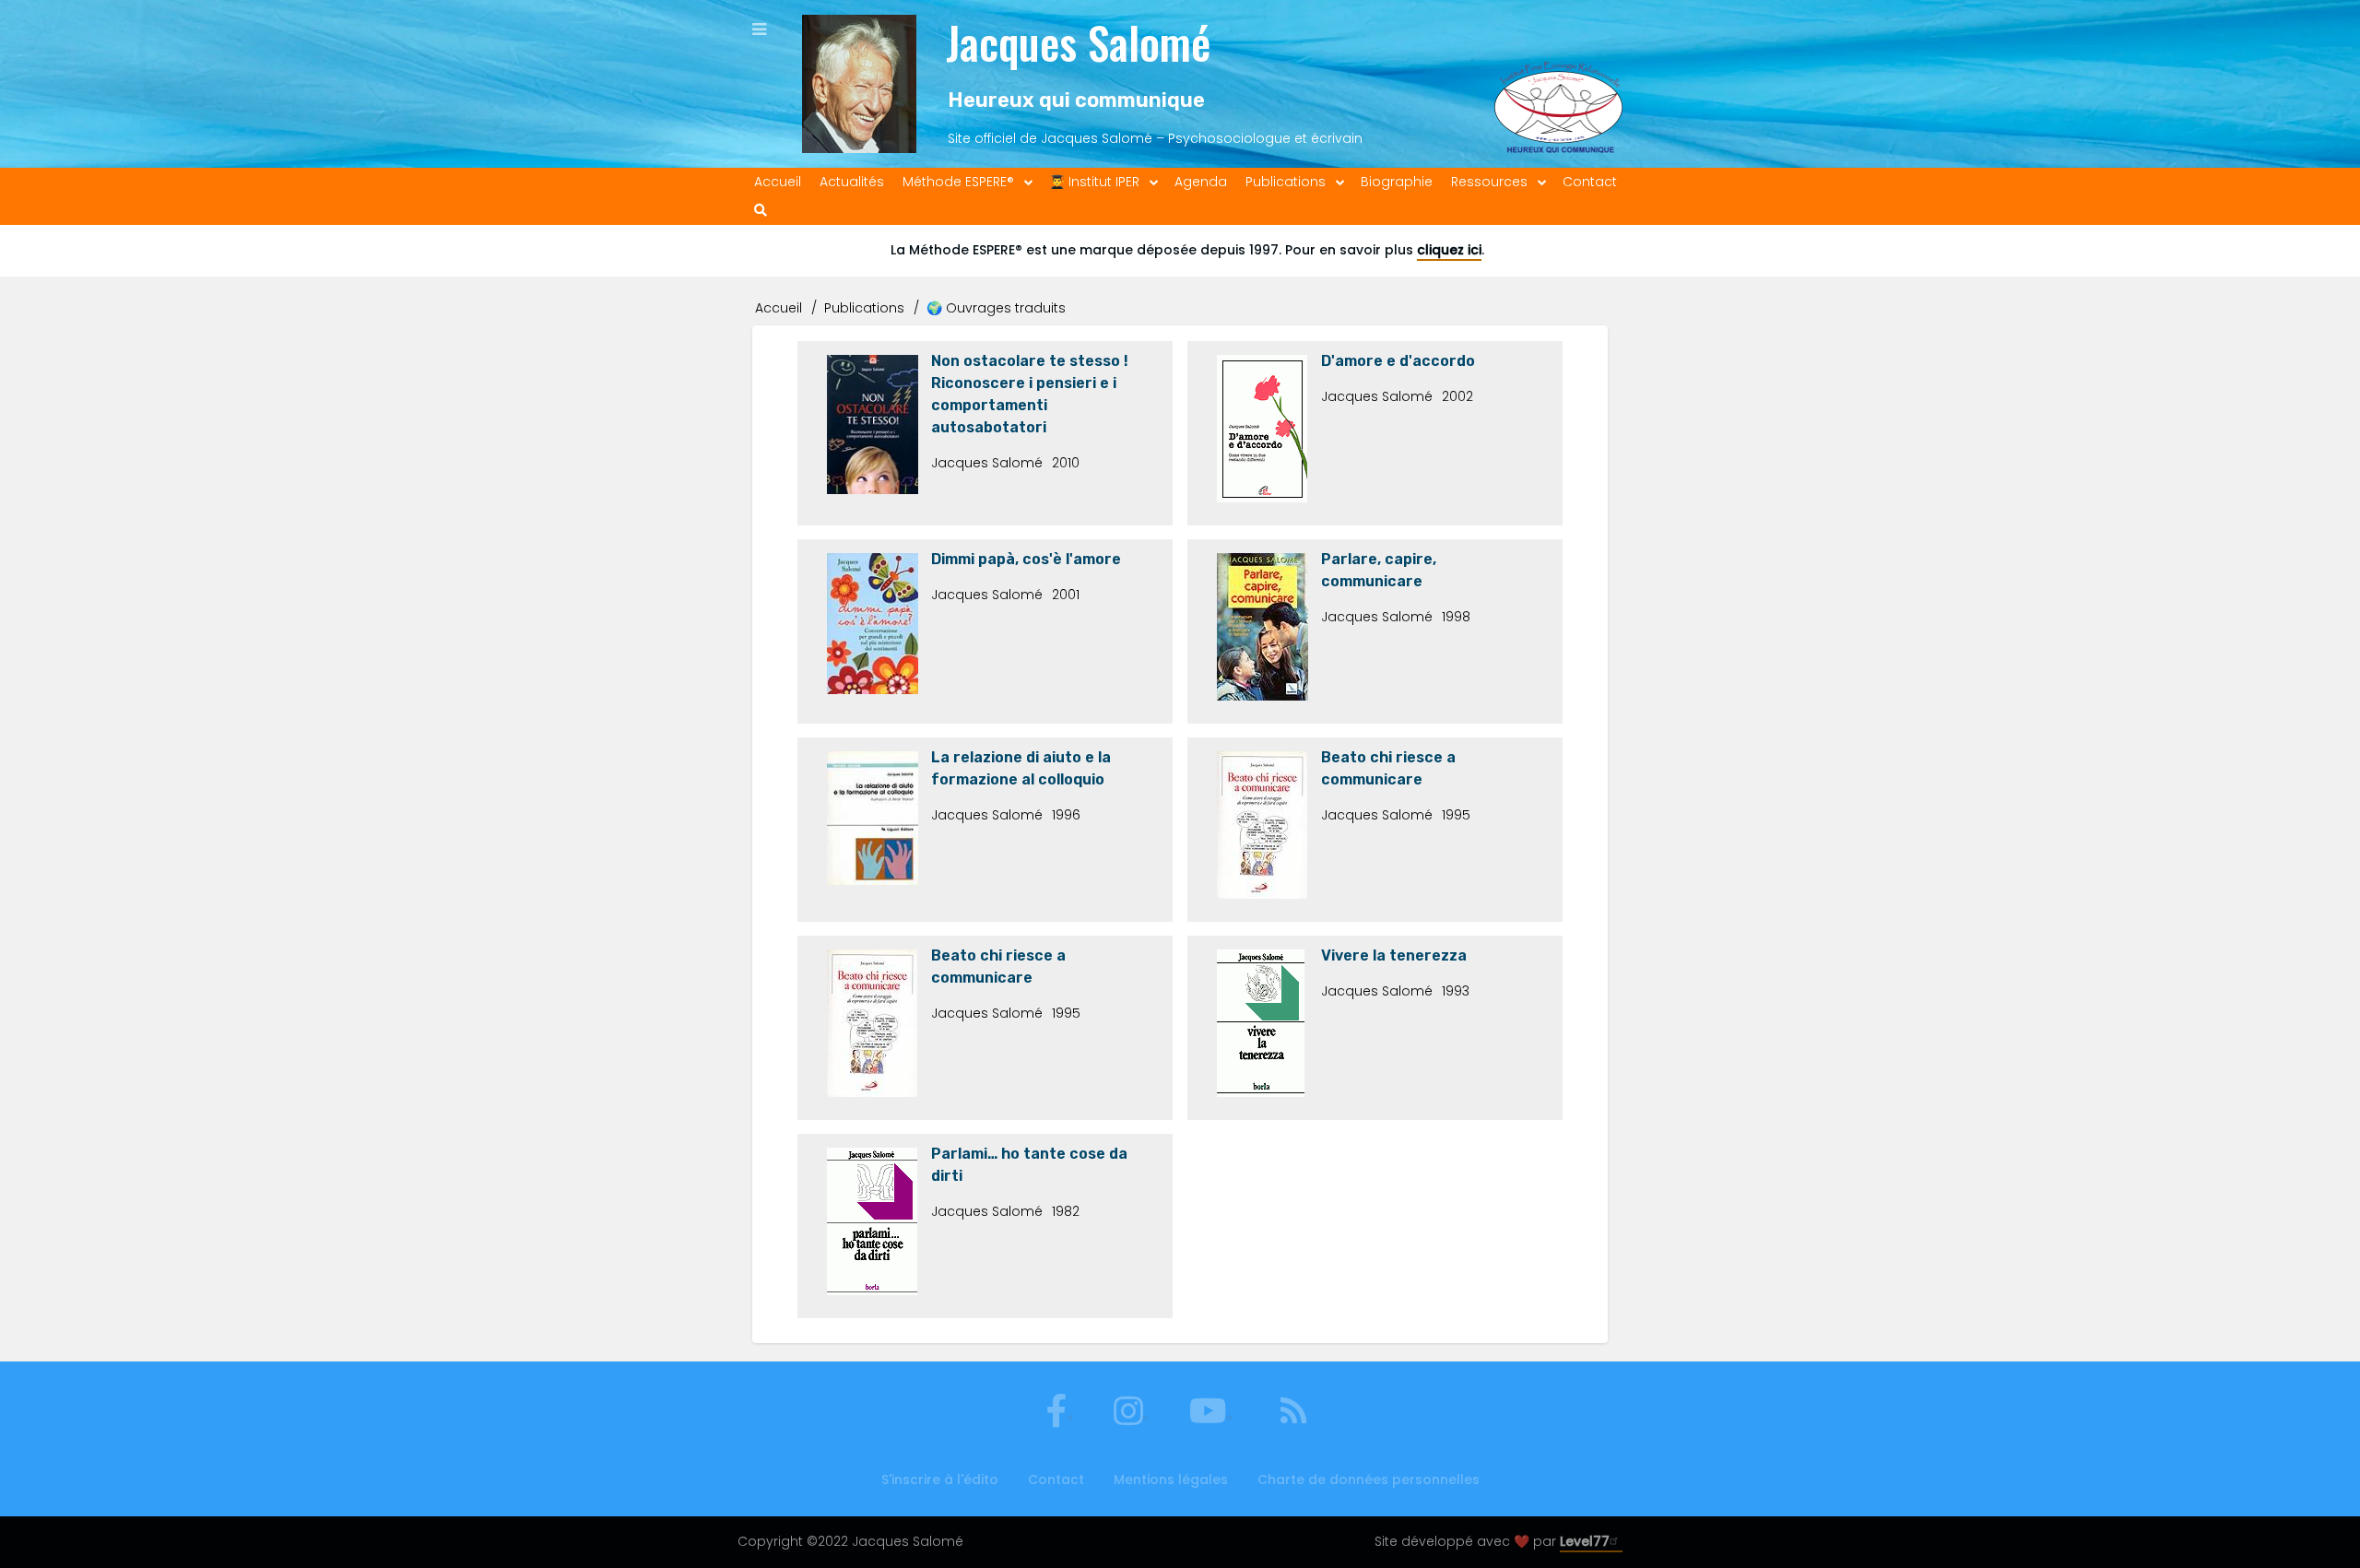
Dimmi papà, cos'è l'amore (1026, 559)
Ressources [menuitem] (1489, 182)
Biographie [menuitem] (1397, 182)
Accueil (779, 308)
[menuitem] (761, 211)
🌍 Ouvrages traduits (996, 308)
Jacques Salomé (1078, 42)
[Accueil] (859, 84)
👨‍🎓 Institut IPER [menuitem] (1094, 182)
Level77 (1585, 1541)
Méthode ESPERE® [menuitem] (958, 182)
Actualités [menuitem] (852, 182)
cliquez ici (1449, 250)
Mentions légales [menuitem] (1171, 1480)
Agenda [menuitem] (1201, 182)
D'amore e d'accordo (1398, 361)
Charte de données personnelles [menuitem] (1369, 1480)
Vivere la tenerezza (1394, 955)
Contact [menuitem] (1590, 182)
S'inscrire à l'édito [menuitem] (940, 1480)
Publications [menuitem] (1286, 182)
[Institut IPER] (1559, 84)
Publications (864, 308)
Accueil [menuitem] (778, 182)
